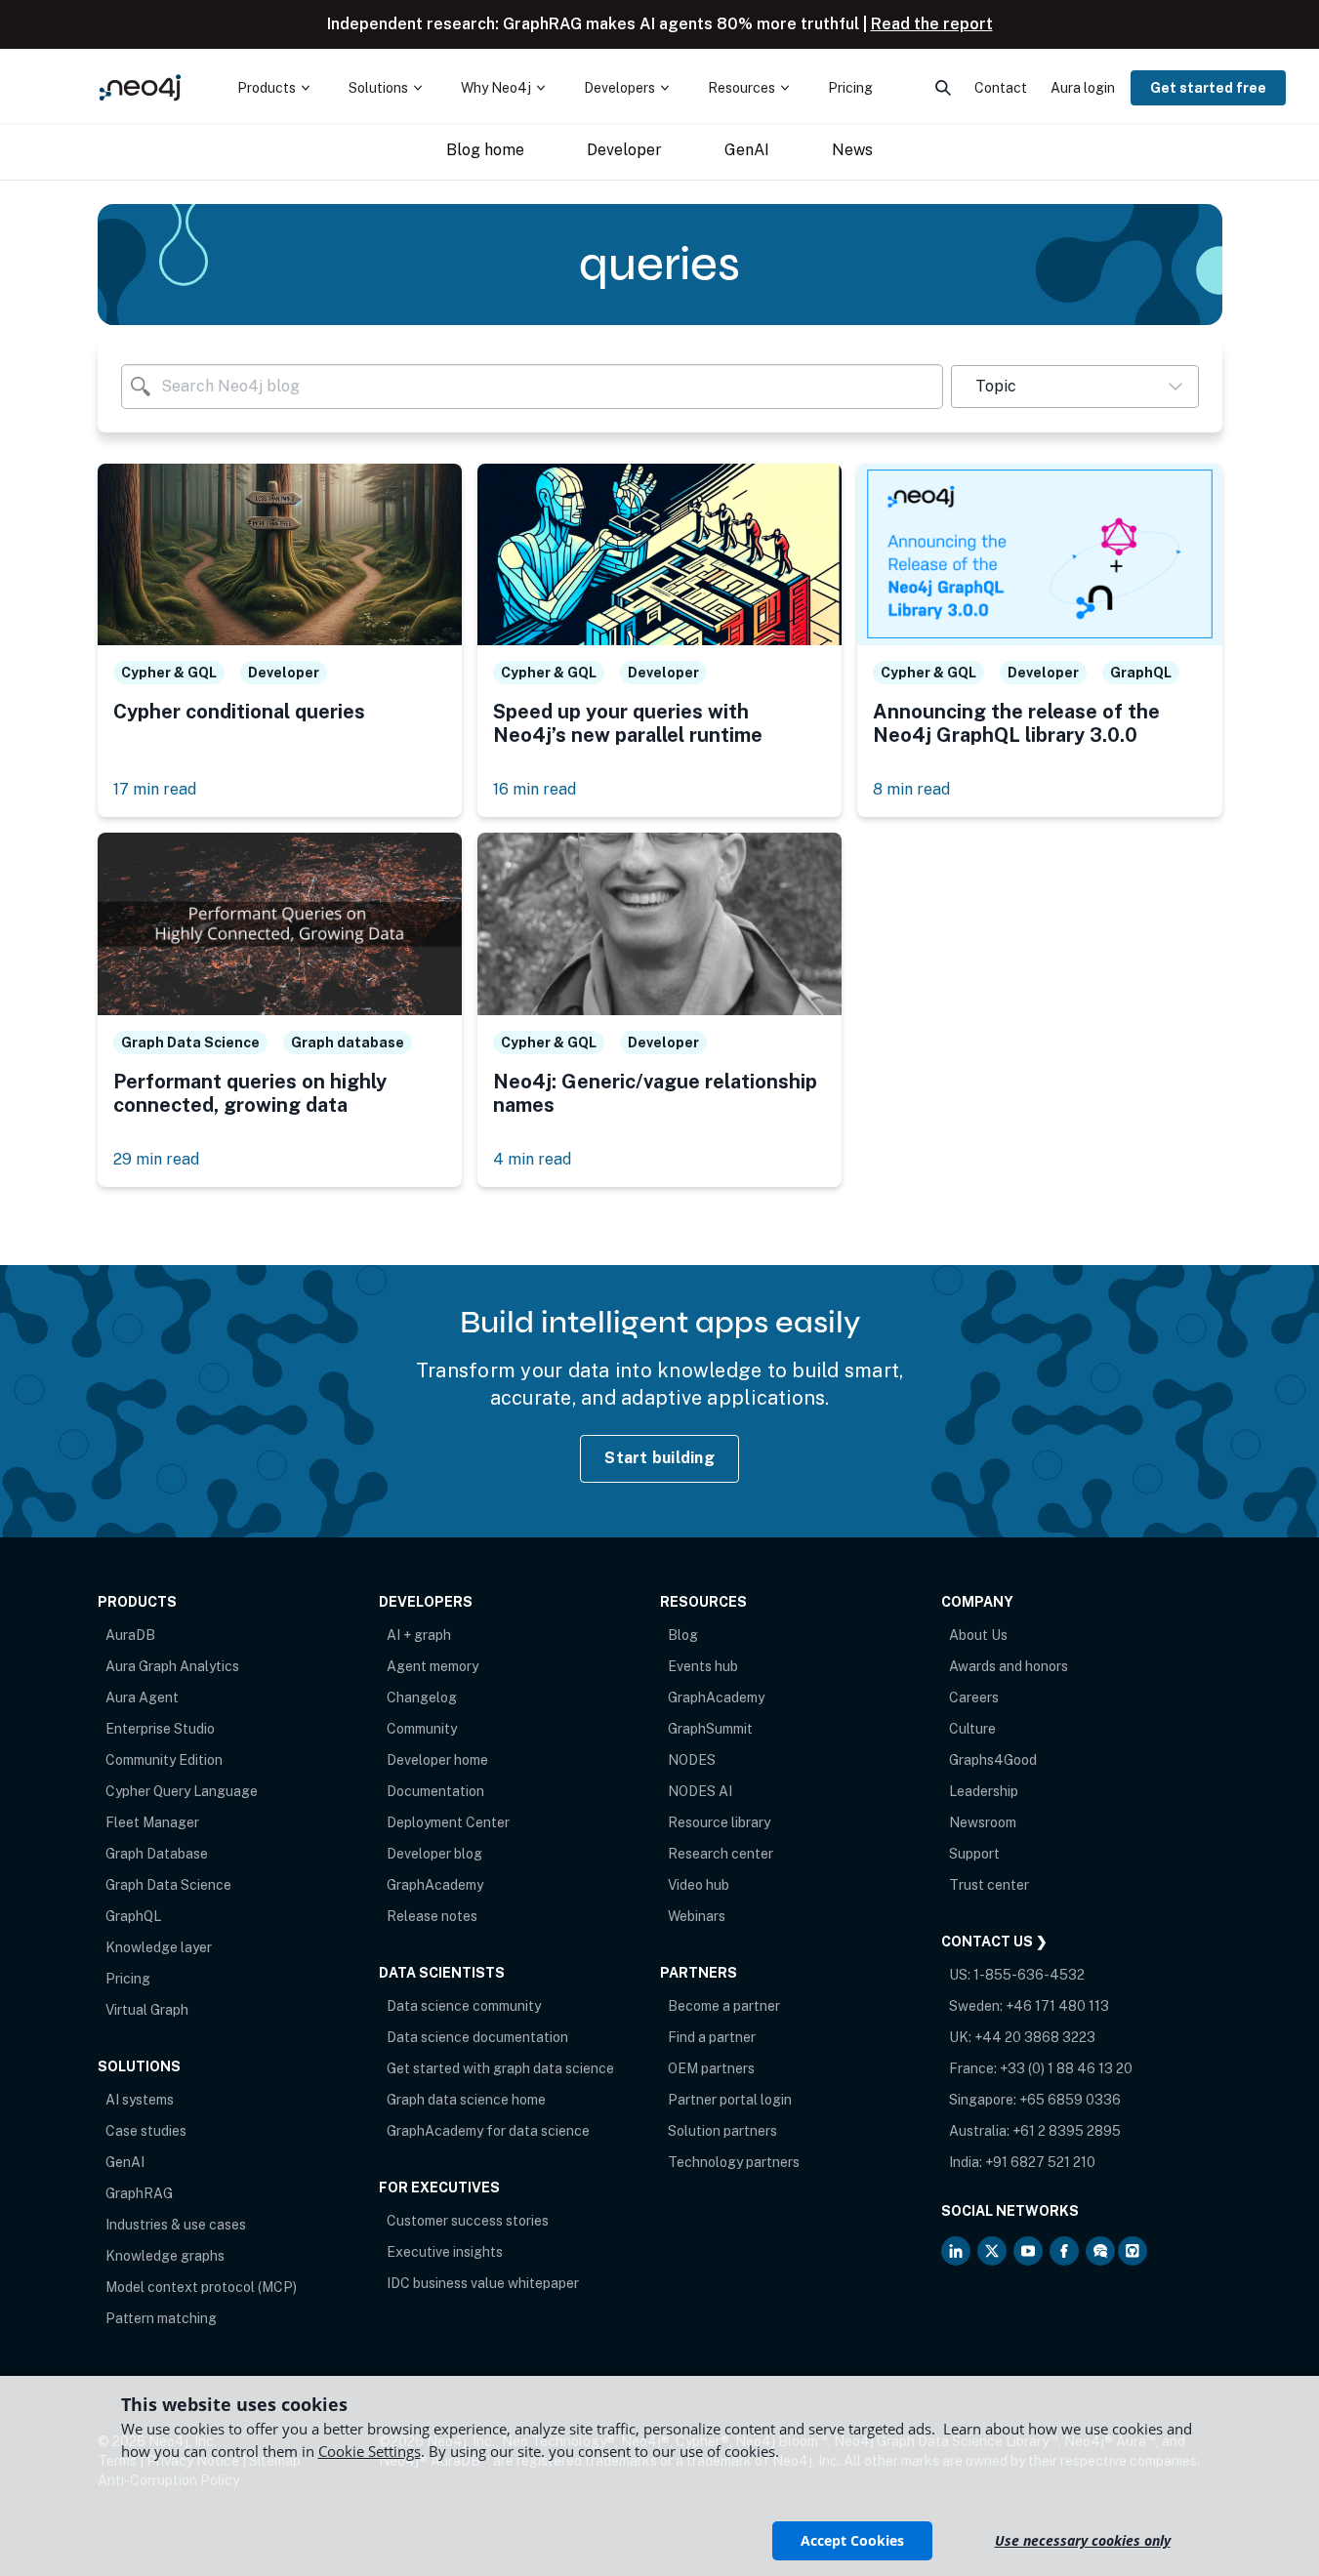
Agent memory (433, 1666)
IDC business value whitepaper (483, 2283)
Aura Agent (142, 1697)
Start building (659, 1458)
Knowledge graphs (165, 2256)
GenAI (125, 2162)
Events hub (703, 1666)
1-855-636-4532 (1029, 1975)
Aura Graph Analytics (172, 1666)
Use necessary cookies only (1083, 2540)
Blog (683, 1635)
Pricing (128, 1979)
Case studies (146, 2131)
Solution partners (722, 2131)
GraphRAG (139, 2193)
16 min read (535, 789)
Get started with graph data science (500, 2068)
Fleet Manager (152, 1822)
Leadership (984, 1791)
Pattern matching (161, 2318)
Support (974, 1854)
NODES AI (700, 1791)
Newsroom (983, 1822)
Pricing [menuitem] (850, 88)
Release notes (432, 1916)
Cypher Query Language (182, 1791)
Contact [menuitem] (1001, 88)
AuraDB (130, 1635)
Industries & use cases (176, 2225)
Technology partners (734, 2162)
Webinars (697, 1916)
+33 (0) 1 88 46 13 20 (1066, 2068)
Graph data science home (466, 2100)
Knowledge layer (159, 1947)
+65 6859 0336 (1070, 2100)
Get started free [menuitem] (1208, 88)
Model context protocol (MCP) (201, 2287)
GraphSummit (710, 1729)
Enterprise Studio (160, 1729)
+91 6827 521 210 (1040, 2162)
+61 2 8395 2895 (1067, 2131)
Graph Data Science (168, 1885)
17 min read (155, 789)
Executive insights (445, 2252)
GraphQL (133, 1916)
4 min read (532, 1159)
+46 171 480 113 (1057, 2006)
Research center (721, 1854)
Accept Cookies (852, 2540)
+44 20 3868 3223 (1035, 2037)
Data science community (464, 2006)
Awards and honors (1009, 1666)
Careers (974, 1697)
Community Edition (164, 1760)
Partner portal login (730, 2100)
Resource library (719, 1822)
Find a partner (712, 2037)
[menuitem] (273, 88)
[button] (1074, 387)
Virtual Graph (147, 2010)
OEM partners (711, 2068)
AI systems (140, 2100)
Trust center (989, 1885)
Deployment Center (448, 1822)
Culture (972, 1729)
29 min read (156, 1159)
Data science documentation (477, 2037)
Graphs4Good (993, 1760)
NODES (692, 1760)
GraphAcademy (435, 1885)
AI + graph (419, 1635)
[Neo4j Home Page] (141, 87)
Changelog (422, 1697)
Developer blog (434, 1854)
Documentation (435, 1791)
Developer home (437, 1760)
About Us (978, 1635)
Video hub (699, 1885)
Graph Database (157, 1854)
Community (422, 1729)
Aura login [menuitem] (1083, 88)
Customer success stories (468, 2221)
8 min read (911, 789)
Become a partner (724, 2006)
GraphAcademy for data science (488, 2131)
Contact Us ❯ (994, 1942)
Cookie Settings (370, 2451)
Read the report (932, 24)
